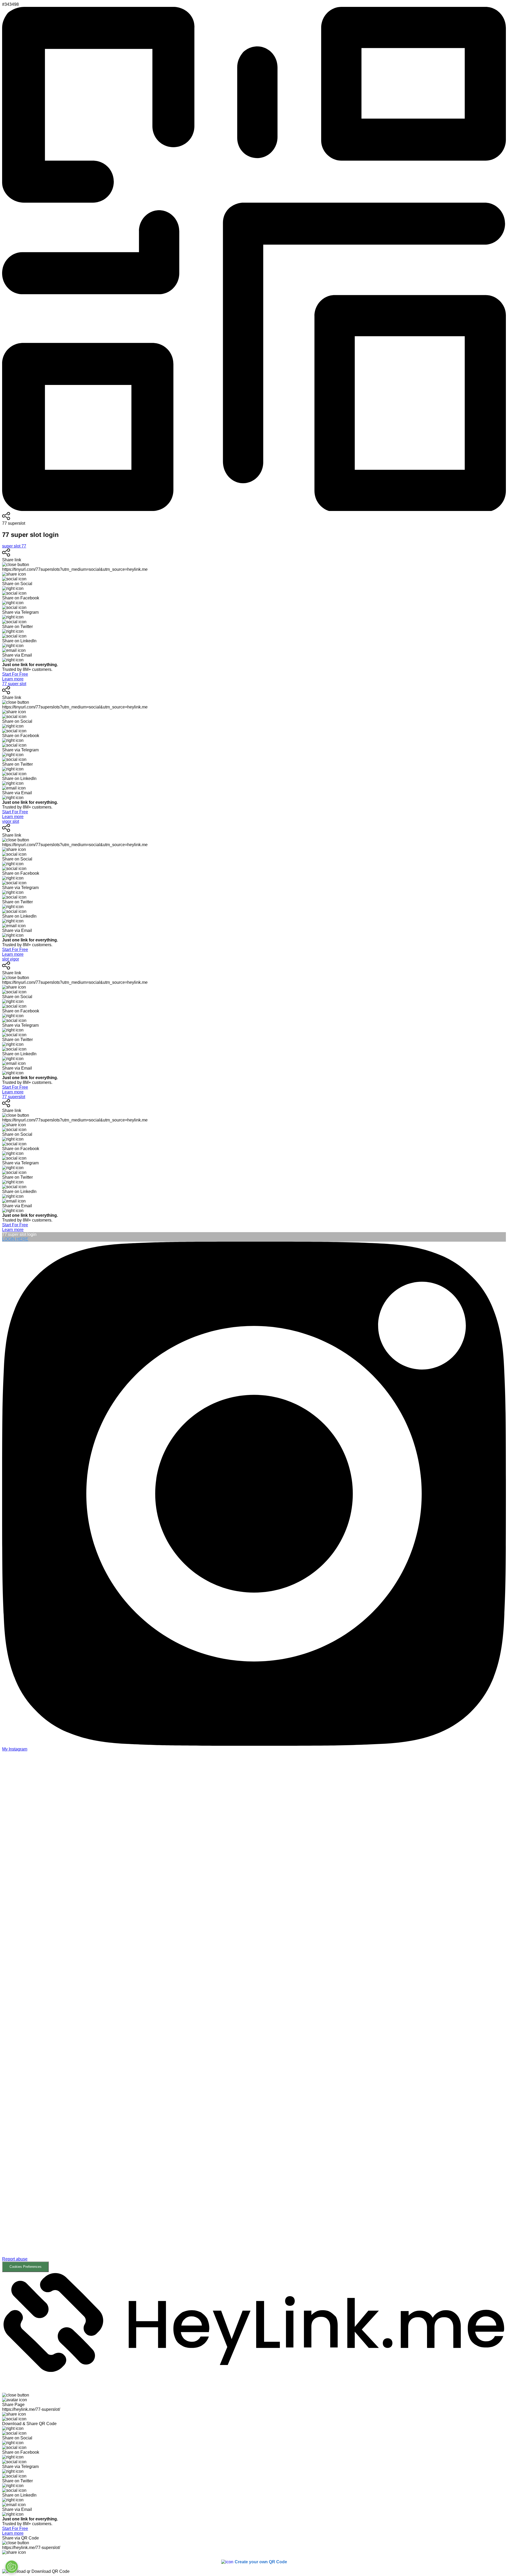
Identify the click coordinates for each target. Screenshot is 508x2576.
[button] (254, 2012)
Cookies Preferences (26, 2267)
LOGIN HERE (15, 1239)
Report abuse (15, 2259)
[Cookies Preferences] (12, 2567)
